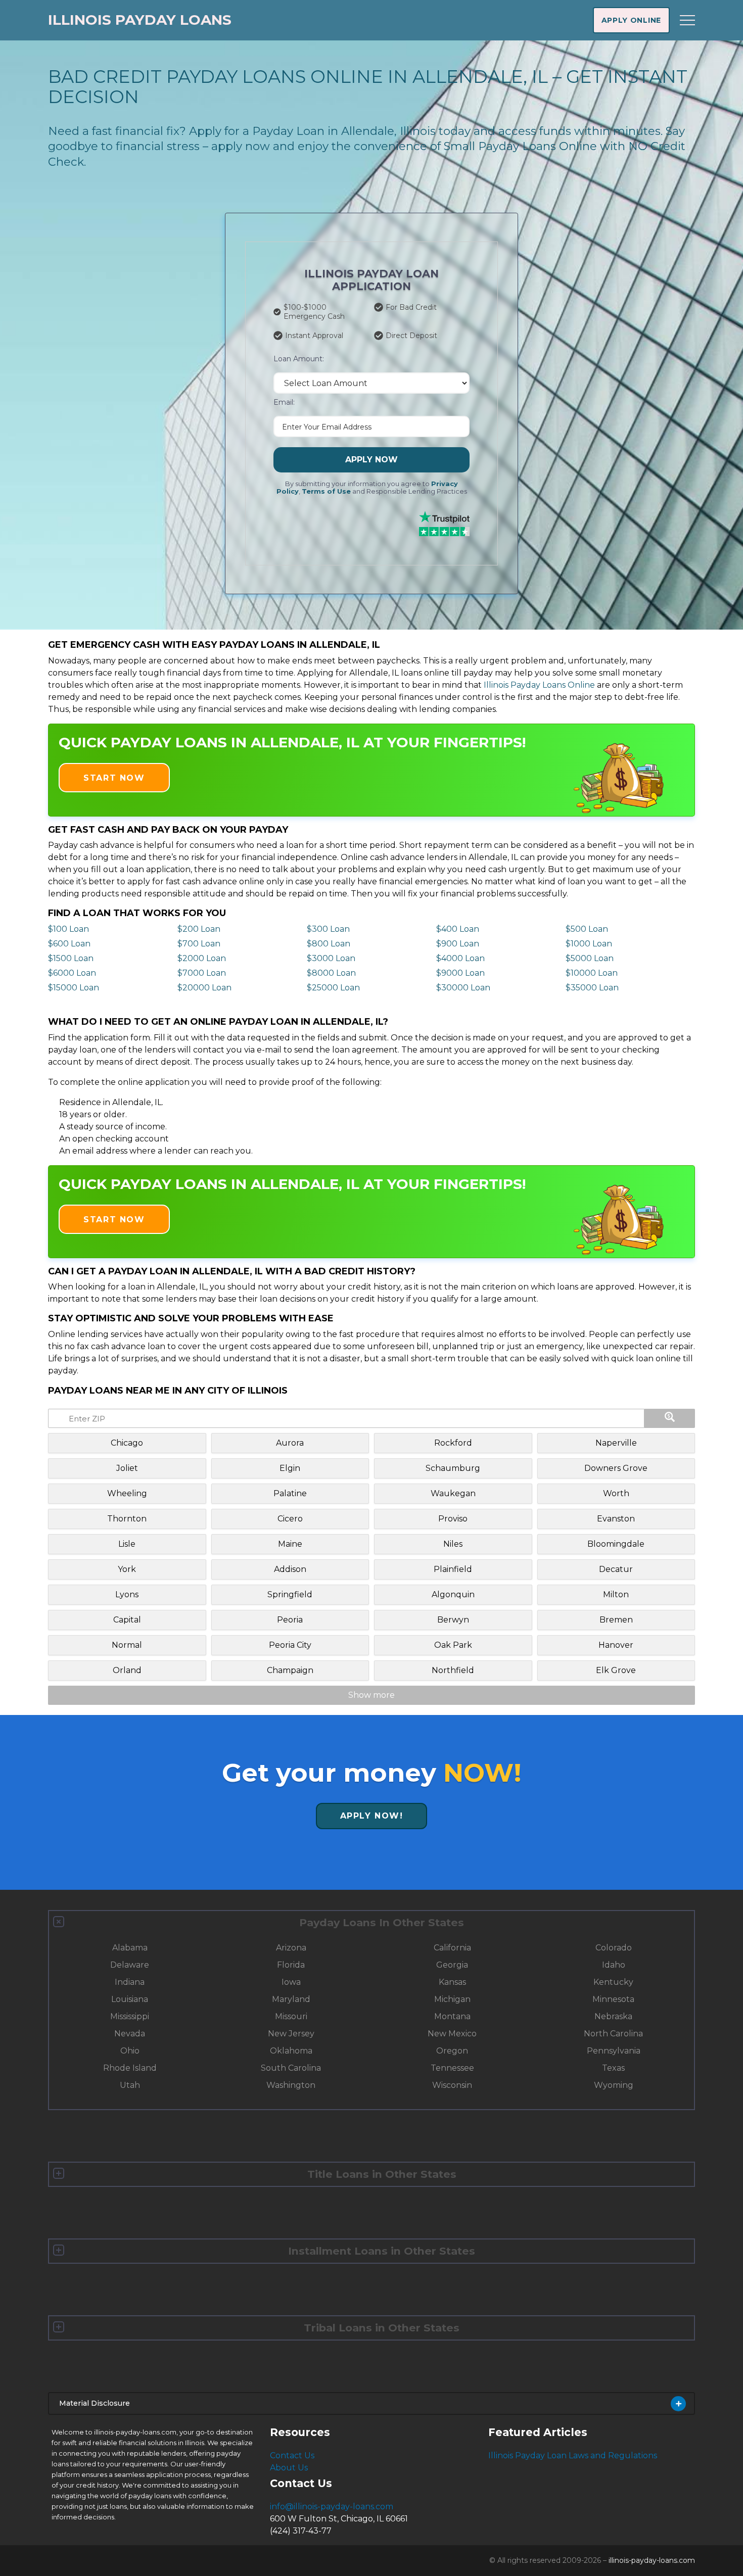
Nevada (130, 2034)
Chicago (127, 1443)
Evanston (616, 1519)
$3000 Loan (331, 958)
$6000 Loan (72, 973)
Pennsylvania (614, 2051)
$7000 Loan (202, 973)
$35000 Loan (592, 988)
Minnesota (613, 1999)
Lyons (127, 1594)
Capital (127, 1620)
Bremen (616, 1620)
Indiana (130, 1982)
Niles (453, 1544)
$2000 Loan (202, 958)
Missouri (291, 2016)
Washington (291, 2085)
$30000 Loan (463, 988)
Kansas (452, 1982)
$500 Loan (587, 929)
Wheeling (127, 1493)
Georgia (452, 1965)
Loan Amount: (299, 359)
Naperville (616, 1443)
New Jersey (291, 2034)
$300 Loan (328, 929)
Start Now (114, 778)
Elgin (290, 1468)
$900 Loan (458, 944)
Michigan (452, 1999)
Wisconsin (452, 2085)
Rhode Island (130, 2068)
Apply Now (371, 460)
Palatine (290, 1493)
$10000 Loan (592, 973)
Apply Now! (372, 1816)
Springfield (290, 1594)
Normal (127, 1645)
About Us (289, 2468)
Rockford (453, 1443)
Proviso (453, 1519)
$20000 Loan (204, 988)
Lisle (127, 1544)
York (127, 1569)
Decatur (616, 1569)
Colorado (614, 1948)
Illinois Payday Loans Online (539, 685)
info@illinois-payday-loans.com (332, 2507)
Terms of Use (326, 491)
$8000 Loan (331, 973)
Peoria (290, 1620)
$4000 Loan (460, 958)
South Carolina (291, 2068)
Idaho (614, 1965)
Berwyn (453, 1620)
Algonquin (453, 1594)
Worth (616, 1493)
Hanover (616, 1645)
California (452, 1948)
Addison (290, 1569)
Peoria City (290, 1645)
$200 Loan (199, 929)
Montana (452, 2016)
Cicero (290, 1519)
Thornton (127, 1519)
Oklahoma (291, 2051)
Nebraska (613, 2016)
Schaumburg (453, 1468)
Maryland (291, 1999)
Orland (127, 1670)
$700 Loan (199, 944)
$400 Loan (458, 929)
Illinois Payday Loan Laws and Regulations (573, 2455)
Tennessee (452, 2068)
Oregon (452, 2051)
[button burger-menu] (687, 20)
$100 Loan (68, 929)
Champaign (290, 1670)
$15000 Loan (74, 988)
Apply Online (631, 20)
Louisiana (130, 1999)
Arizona (291, 1948)
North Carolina (613, 2034)
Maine (290, 1544)
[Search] (670, 1418)
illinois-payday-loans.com (652, 2560)
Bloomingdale (616, 1544)
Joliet (127, 1468)
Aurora (290, 1443)
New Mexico (452, 2034)
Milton (616, 1594)
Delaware (130, 1965)
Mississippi (130, 2016)
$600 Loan (69, 944)
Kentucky (613, 1982)
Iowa (291, 1982)
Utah (130, 2085)
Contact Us (292, 2455)
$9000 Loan (460, 973)
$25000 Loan (333, 988)
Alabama (130, 1948)
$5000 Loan (590, 958)
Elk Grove (616, 1670)
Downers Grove (616, 1468)
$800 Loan (329, 944)
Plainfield (453, 1569)
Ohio (130, 2051)
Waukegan (453, 1493)
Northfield (453, 1670)
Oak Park (453, 1645)
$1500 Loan (71, 958)
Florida (291, 1965)
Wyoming (614, 2085)
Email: (284, 402)
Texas (613, 2068)
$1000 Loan (589, 944)
